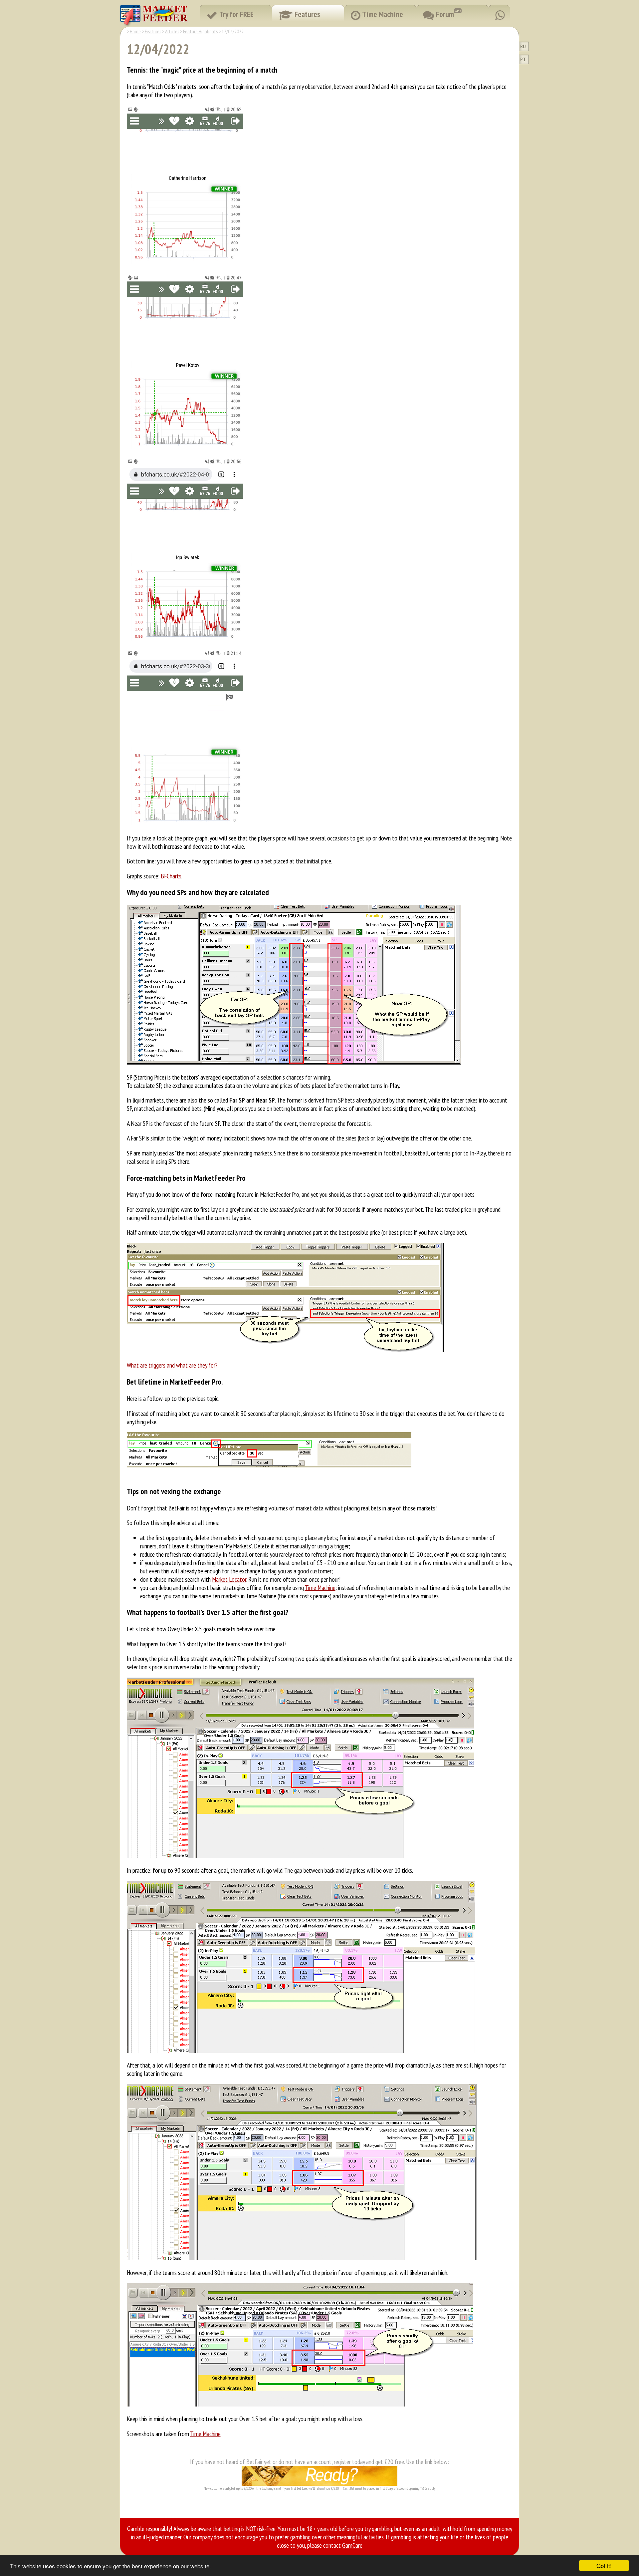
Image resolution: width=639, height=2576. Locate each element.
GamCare (352, 2545)
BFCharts (171, 876)
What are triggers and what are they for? (172, 1365)
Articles (172, 31)
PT (523, 59)
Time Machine (320, 1588)
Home (135, 31)
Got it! (604, 2566)
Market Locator (229, 1579)
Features (153, 31)
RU (523, 46)
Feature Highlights (200, 31)
